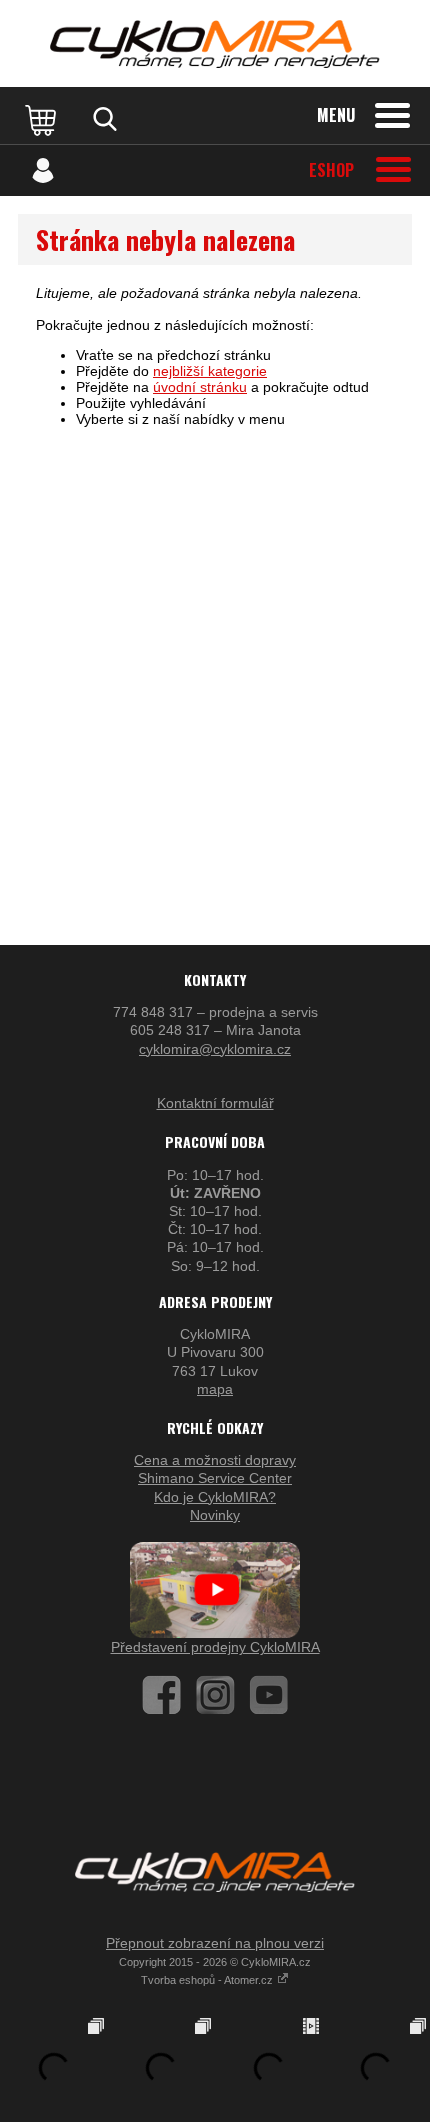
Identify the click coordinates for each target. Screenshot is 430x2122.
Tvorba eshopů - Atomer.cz (208, 1980)
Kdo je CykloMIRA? (215, 1497)
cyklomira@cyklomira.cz (215, 1049)
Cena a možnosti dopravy (215, 1460)
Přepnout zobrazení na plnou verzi (215, 1943)
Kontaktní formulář (215, 1103)
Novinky (215, 1515)
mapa (215, 1389)
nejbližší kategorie (210, 371)
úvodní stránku (200, 387)
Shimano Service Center (215, 1478)
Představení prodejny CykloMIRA (215, 1647)
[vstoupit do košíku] (43, 119)
